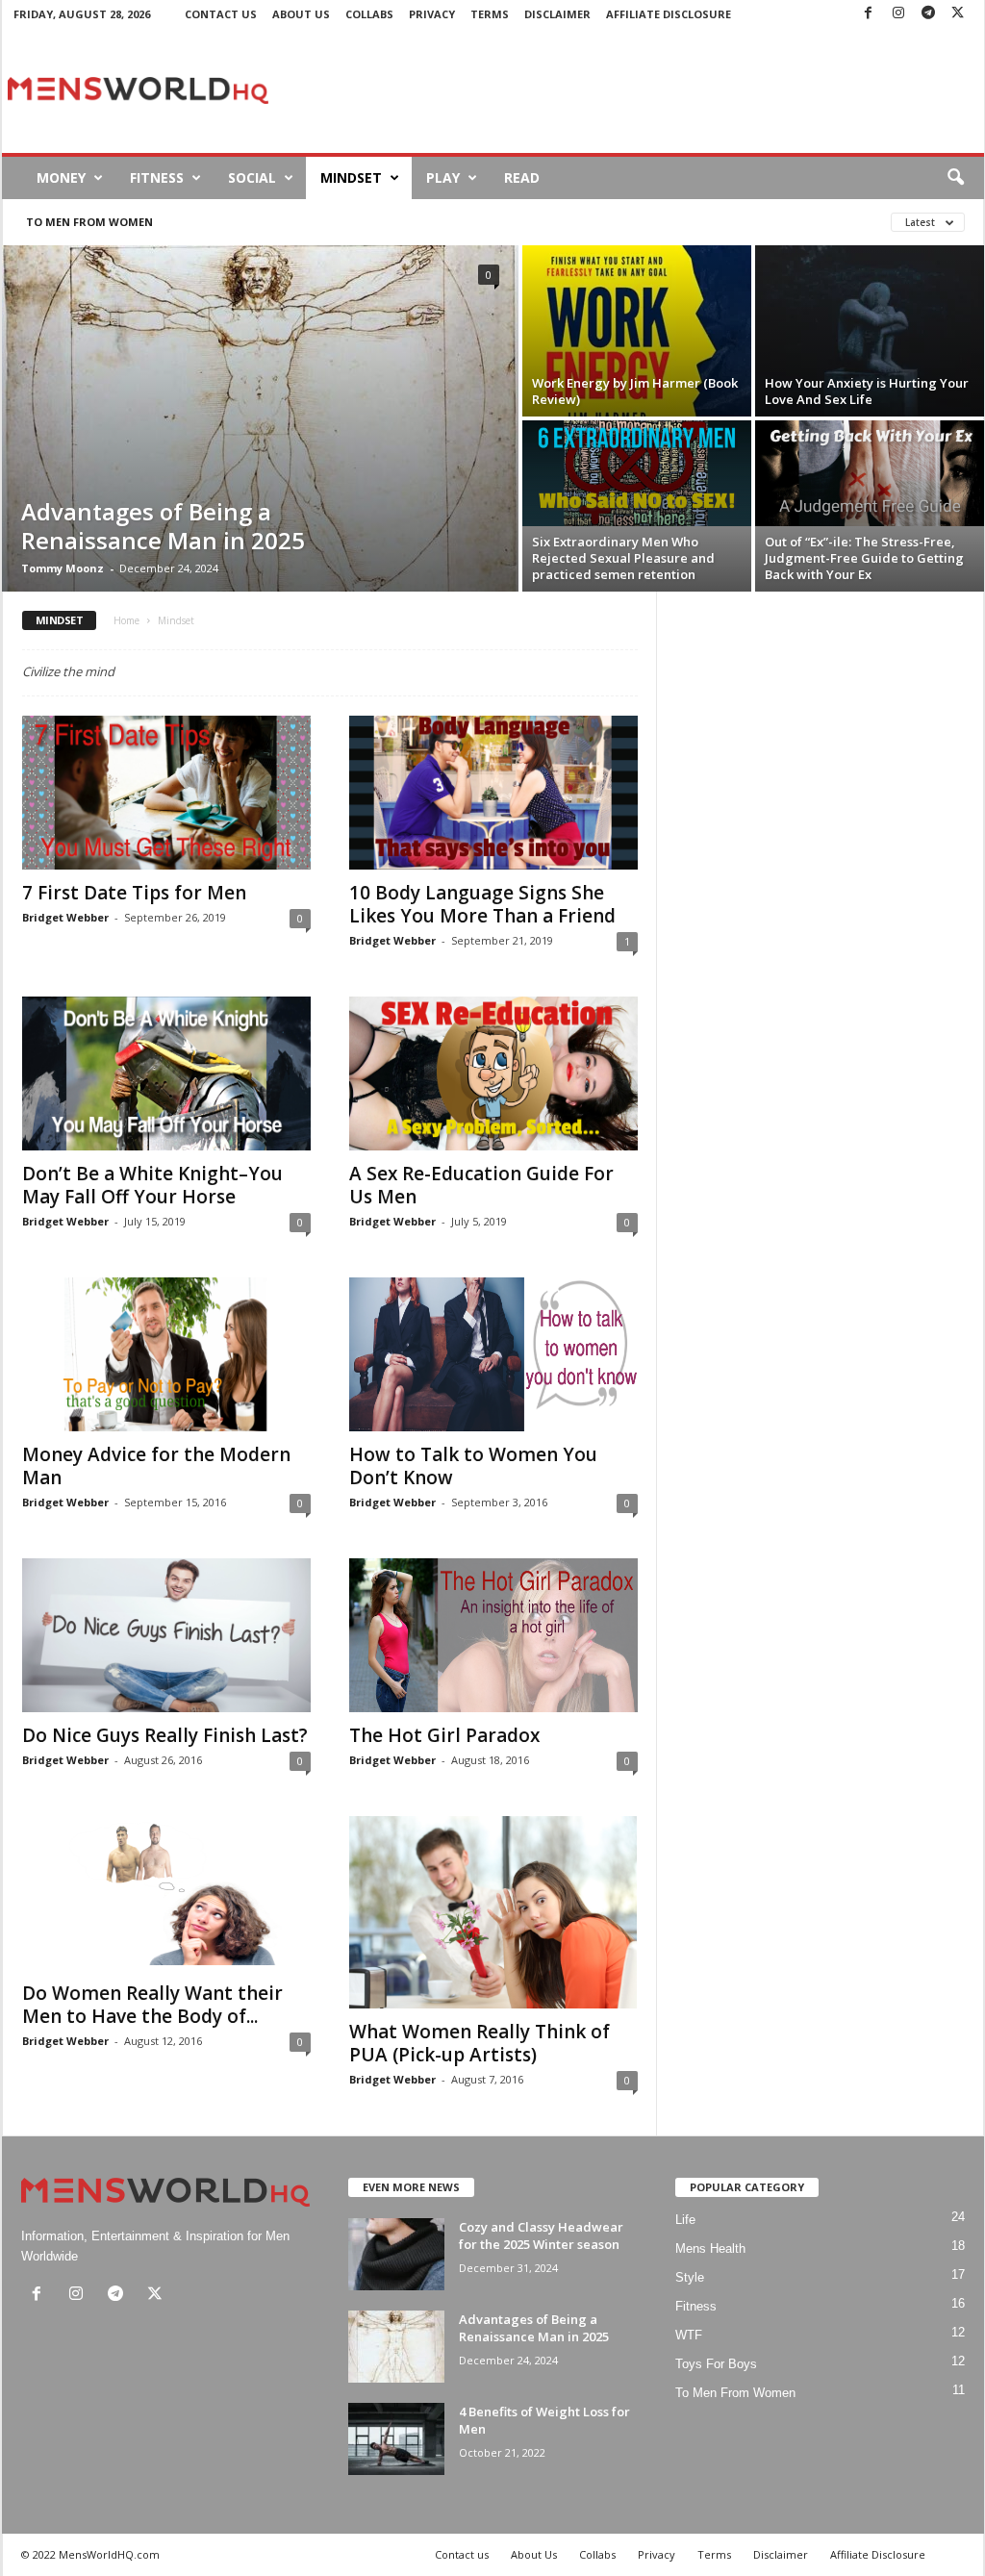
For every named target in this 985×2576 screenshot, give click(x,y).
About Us (301, 14)
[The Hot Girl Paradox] (493, 1635)
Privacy (432, 14)
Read (522, 177)
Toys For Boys (716, 2364)
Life (685, 2220)
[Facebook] (869, 14)
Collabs (369, 14)
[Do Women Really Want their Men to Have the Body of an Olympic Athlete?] (166, 1893)
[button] (955, 178)
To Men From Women (89, 222)
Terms (490, 14)
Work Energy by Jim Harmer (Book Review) (635, 391)
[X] (958, 14)
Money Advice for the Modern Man (156, 1466)
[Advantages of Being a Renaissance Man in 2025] (260, 418)
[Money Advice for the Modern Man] (166, 1354)
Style (690, 2277)
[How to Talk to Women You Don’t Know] (493, 1354)
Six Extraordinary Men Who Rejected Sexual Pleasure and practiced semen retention (623, 558)
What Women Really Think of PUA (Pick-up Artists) (480, 2043)
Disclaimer (557, 14)
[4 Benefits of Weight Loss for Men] (396, 2439)
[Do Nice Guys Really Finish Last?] (166, 1635)
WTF (689, 2335)
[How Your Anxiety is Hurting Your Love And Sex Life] (870, 331)
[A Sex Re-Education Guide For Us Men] (493, 1073)
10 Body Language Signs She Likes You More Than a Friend (482, 904)
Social (252, 177)
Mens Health (710, 2248)
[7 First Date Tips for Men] (166, 793)
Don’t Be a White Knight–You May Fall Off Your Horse (152, 1185)
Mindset (351, 177)
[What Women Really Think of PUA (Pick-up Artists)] (493, 1912)
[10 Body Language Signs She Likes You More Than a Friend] (493, 793)
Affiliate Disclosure (669, 14)
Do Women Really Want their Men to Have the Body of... (152, 2005)
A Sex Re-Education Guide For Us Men (481, 1185)
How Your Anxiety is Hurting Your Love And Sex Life (867, 391)
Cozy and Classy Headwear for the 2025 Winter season (541, 2235)
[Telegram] (928, 14)
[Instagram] (898, 14)
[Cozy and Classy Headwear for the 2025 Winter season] (396, 2254)
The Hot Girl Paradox (444, 1735)
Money (61, 177)
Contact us (221, 14)
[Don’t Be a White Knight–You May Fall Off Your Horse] (166, 1073)
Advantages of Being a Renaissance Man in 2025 (163, 526)
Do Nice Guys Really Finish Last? (165, 1735)
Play (443, 177)
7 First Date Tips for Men (134, 893)
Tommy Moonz (63, 568)
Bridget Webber (65, 917)
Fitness (157, 177)
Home (126, 620)
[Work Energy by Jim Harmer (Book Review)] (637, 331)
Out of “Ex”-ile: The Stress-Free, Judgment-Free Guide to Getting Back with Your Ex (864, 558)
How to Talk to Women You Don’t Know (473, 1466)
